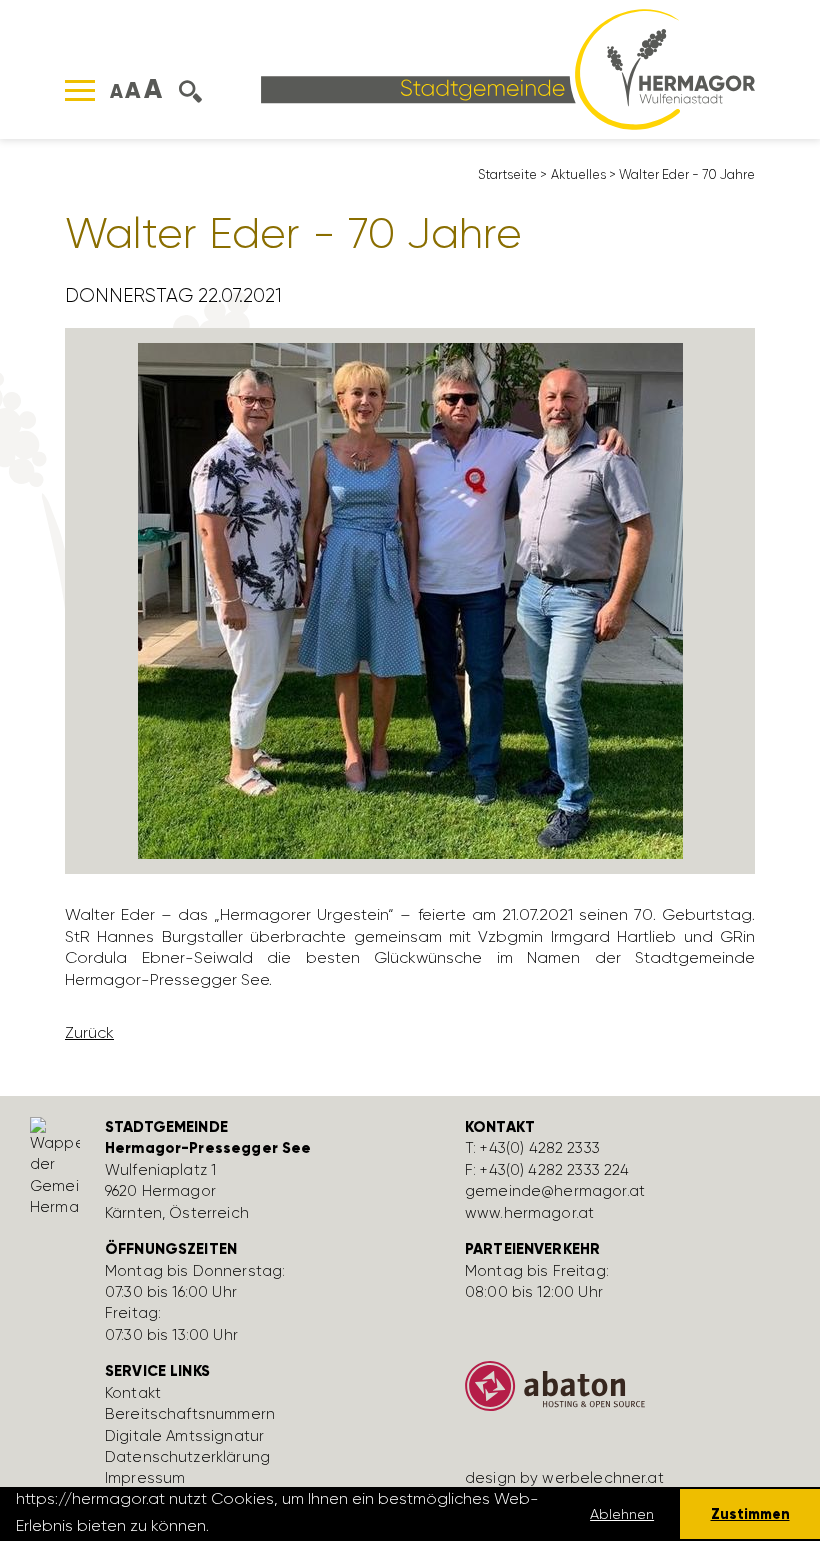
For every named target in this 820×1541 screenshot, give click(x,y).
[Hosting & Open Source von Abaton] (630, 1393)
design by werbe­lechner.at (564, 1478)
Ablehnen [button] (622, 1514)
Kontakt (133, 1393)
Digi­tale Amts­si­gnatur (184, 1436)
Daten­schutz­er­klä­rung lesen (322, 1525)
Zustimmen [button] (750, 1514)
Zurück (89, 1032)
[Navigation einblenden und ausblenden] (80, 90)
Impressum (145, 1478)
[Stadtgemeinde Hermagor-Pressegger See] (508, 67)
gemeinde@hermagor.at (555, 1191)
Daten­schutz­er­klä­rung (187, 1457)
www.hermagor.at (529, 1213)
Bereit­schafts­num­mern (190, 1414)
